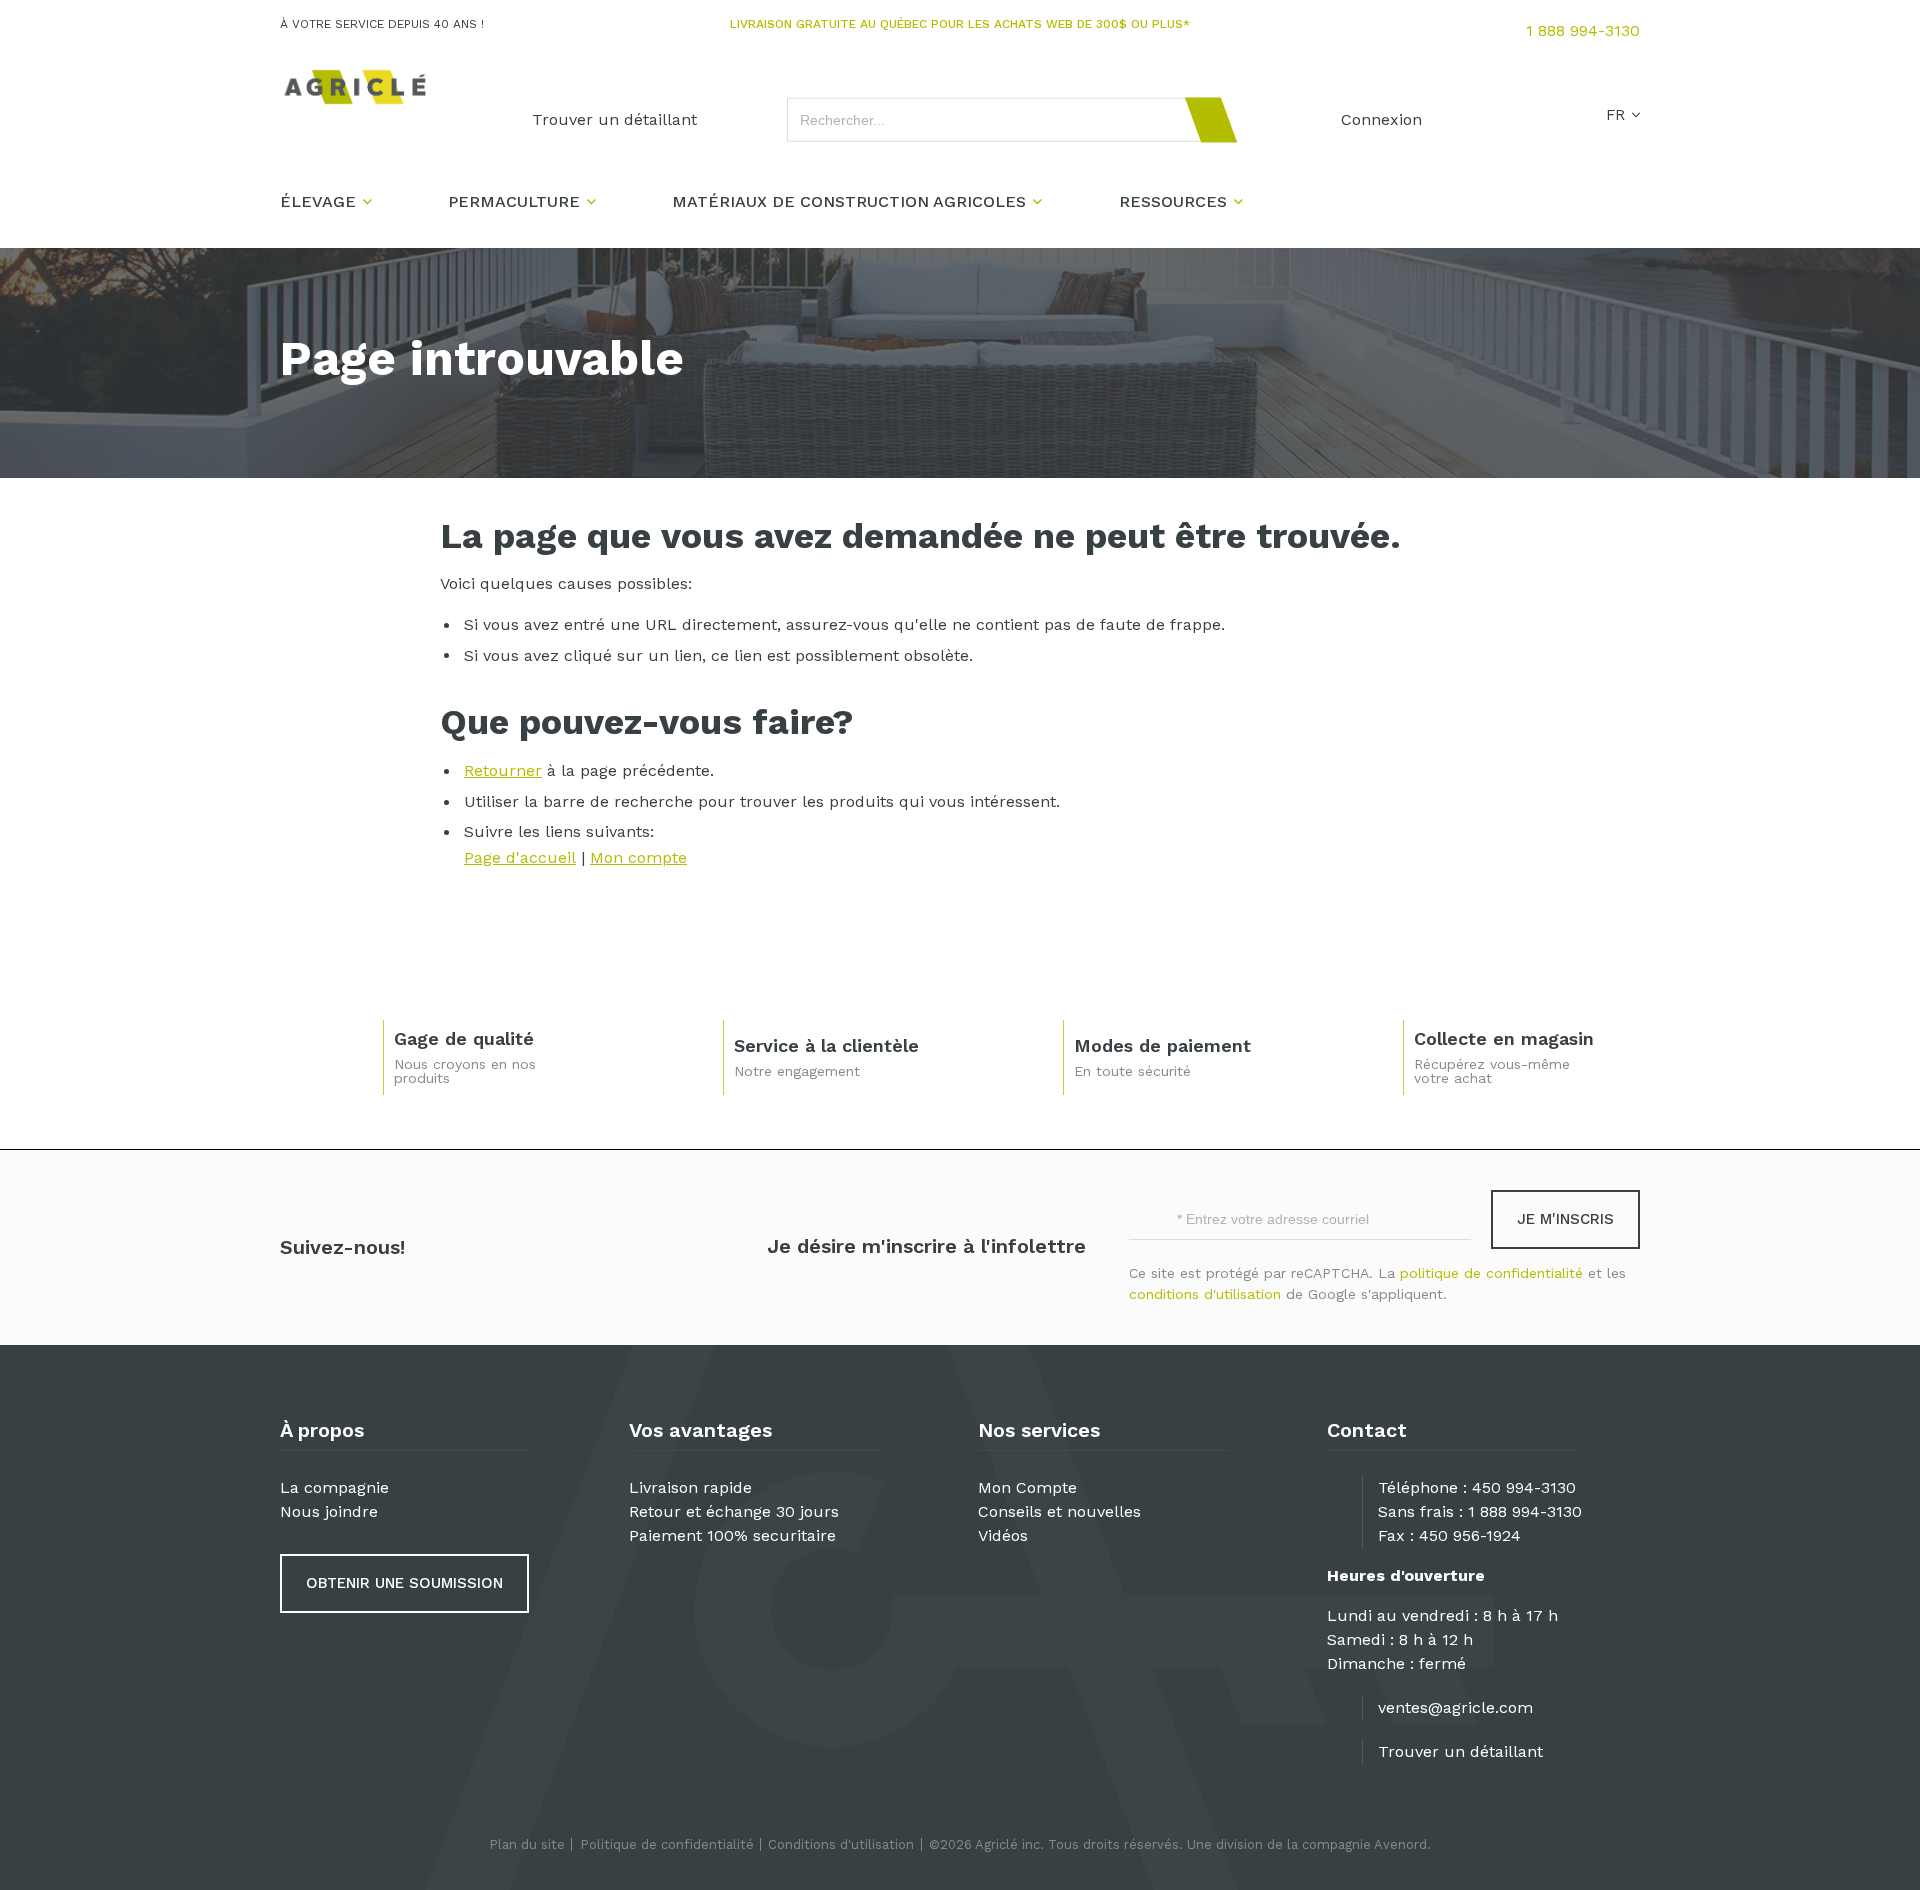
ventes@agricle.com (1455, 1707)
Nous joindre (329, 1511)
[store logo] (355, 87)
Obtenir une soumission (404, 1583)
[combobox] (1003, 120)
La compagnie (334, 1487)
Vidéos (1003, 1535)
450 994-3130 (1524, 1487)
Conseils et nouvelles (1059, 1511)
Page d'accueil (520, 857)
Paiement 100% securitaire (732, 1535)
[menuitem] (614, 120)
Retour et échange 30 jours (734, 1511)
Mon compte (638, 857)
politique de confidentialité (1491, 1273)
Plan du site (527, 1844)
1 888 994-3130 (1583, 30)
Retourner (503, 770)
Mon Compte (1027, 1487)
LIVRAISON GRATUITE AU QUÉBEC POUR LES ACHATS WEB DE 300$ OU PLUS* (960, 24)
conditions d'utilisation (1205, 1294)
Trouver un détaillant (1460, 1751)
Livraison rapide (690, 1487)
